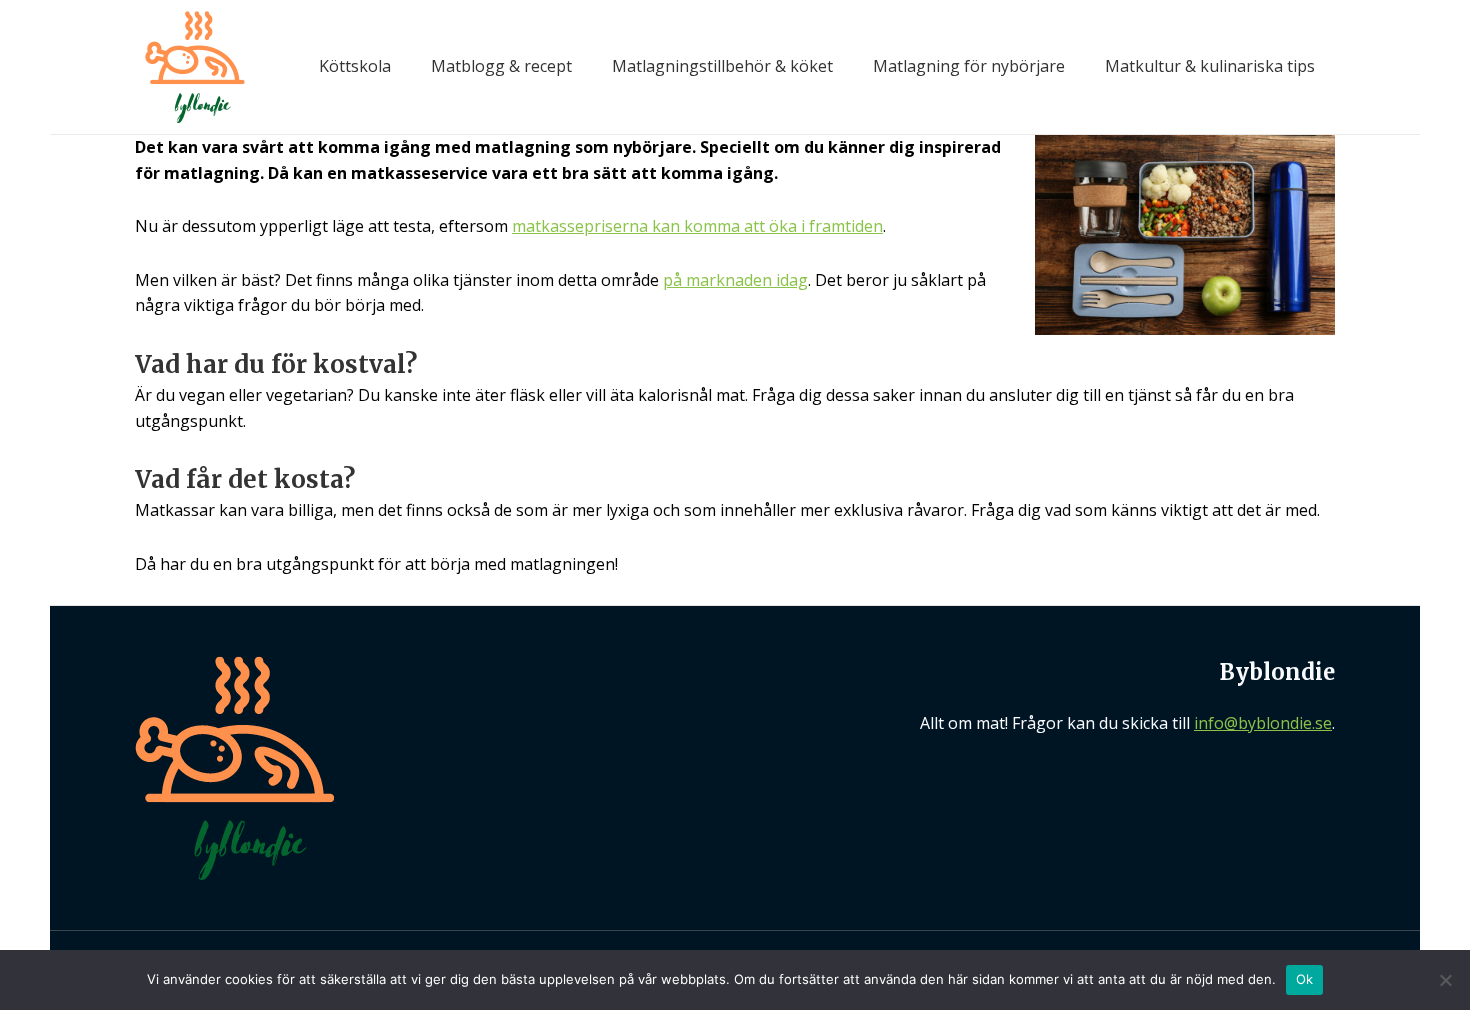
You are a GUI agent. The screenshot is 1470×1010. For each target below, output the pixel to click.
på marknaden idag (735, 280)
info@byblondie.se (1263, 723)
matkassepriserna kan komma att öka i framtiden (697, 226)
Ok (1305, 979)
